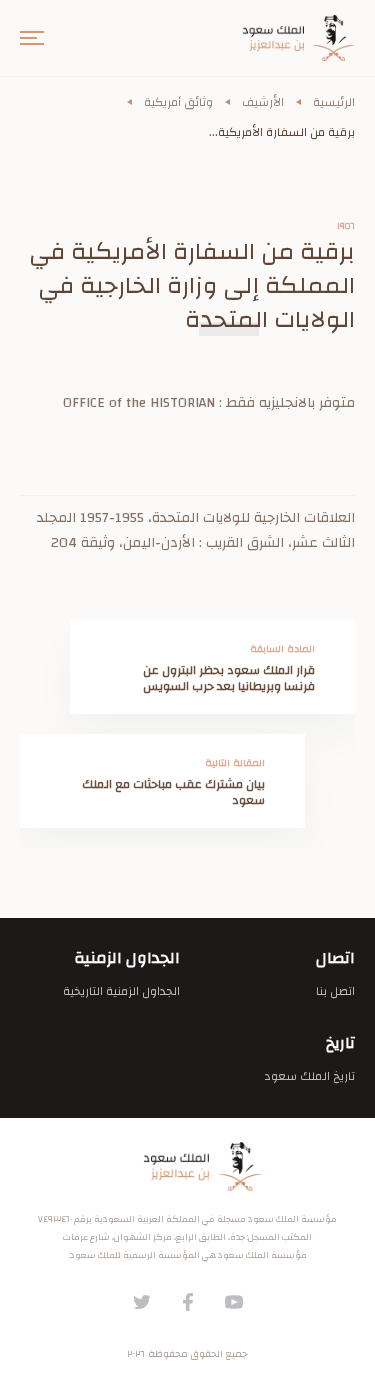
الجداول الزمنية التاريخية (121, 991)
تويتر (142, 1302)
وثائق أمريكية (178, 102)
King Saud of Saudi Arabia (285, 38)
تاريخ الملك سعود (309, 1076)
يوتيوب (234, 1302)
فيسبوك (188, 1302)
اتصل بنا (335, 991)
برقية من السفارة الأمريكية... (282, 132)
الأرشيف (263, 102)
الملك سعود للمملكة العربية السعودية (188, 1166)
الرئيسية (334, 102)
